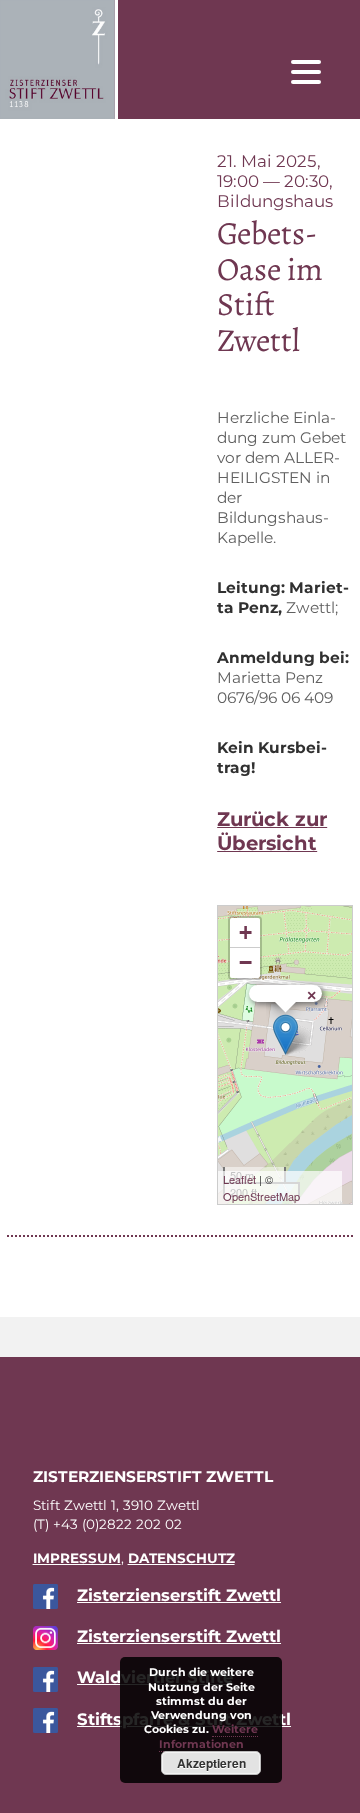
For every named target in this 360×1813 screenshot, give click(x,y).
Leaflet (239, 1179)
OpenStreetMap (261, 1196)
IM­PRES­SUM (77, 1558)
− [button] (245, 962)
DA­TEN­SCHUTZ (181, 1558)
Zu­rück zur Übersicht (272, 831)
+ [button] (245, 932)
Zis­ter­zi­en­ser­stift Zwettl (179, 1595)
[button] (321, 71)
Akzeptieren (211, 1763)
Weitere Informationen (209, 1736)
